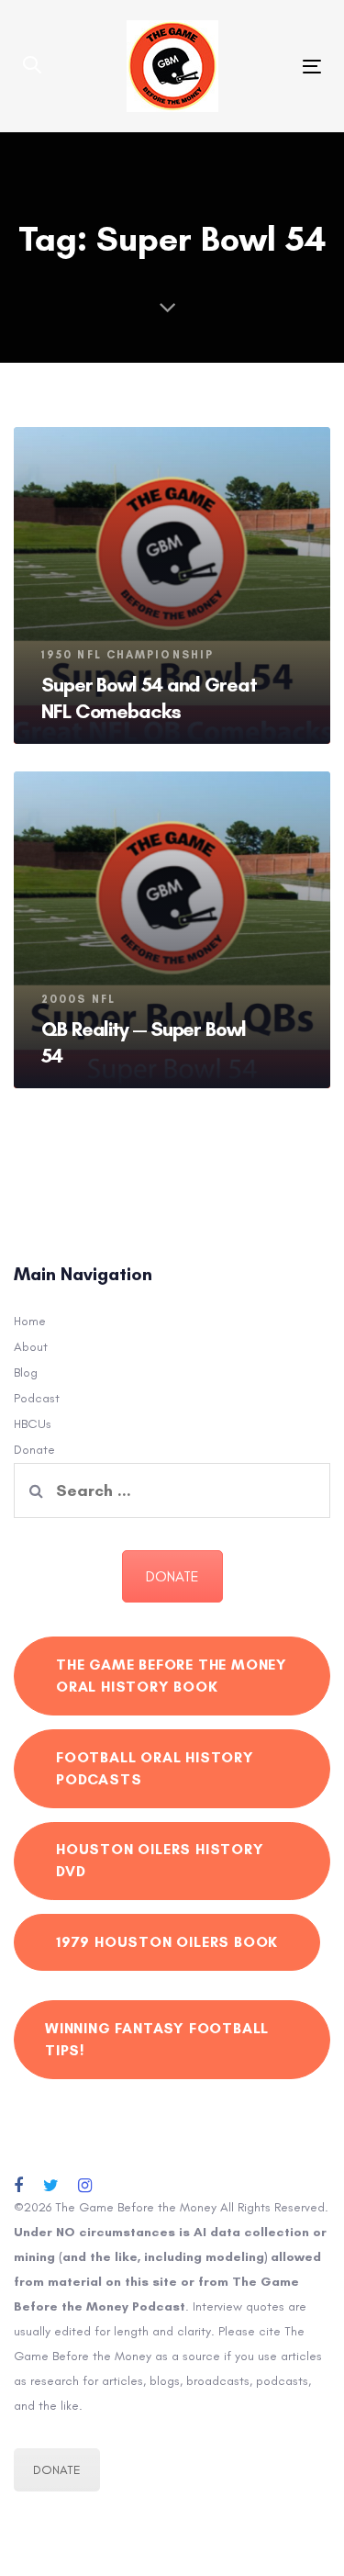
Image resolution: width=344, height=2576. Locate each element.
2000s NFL (78, 999)
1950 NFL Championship (128, 655)
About (31, 1347)
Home (30, 1321)
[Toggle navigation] (272, 67)
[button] (32, 66)
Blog (26, 1372)
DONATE (172, 1576)
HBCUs (33, 1424)
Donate (34, 1450)
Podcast (37, 1398)
